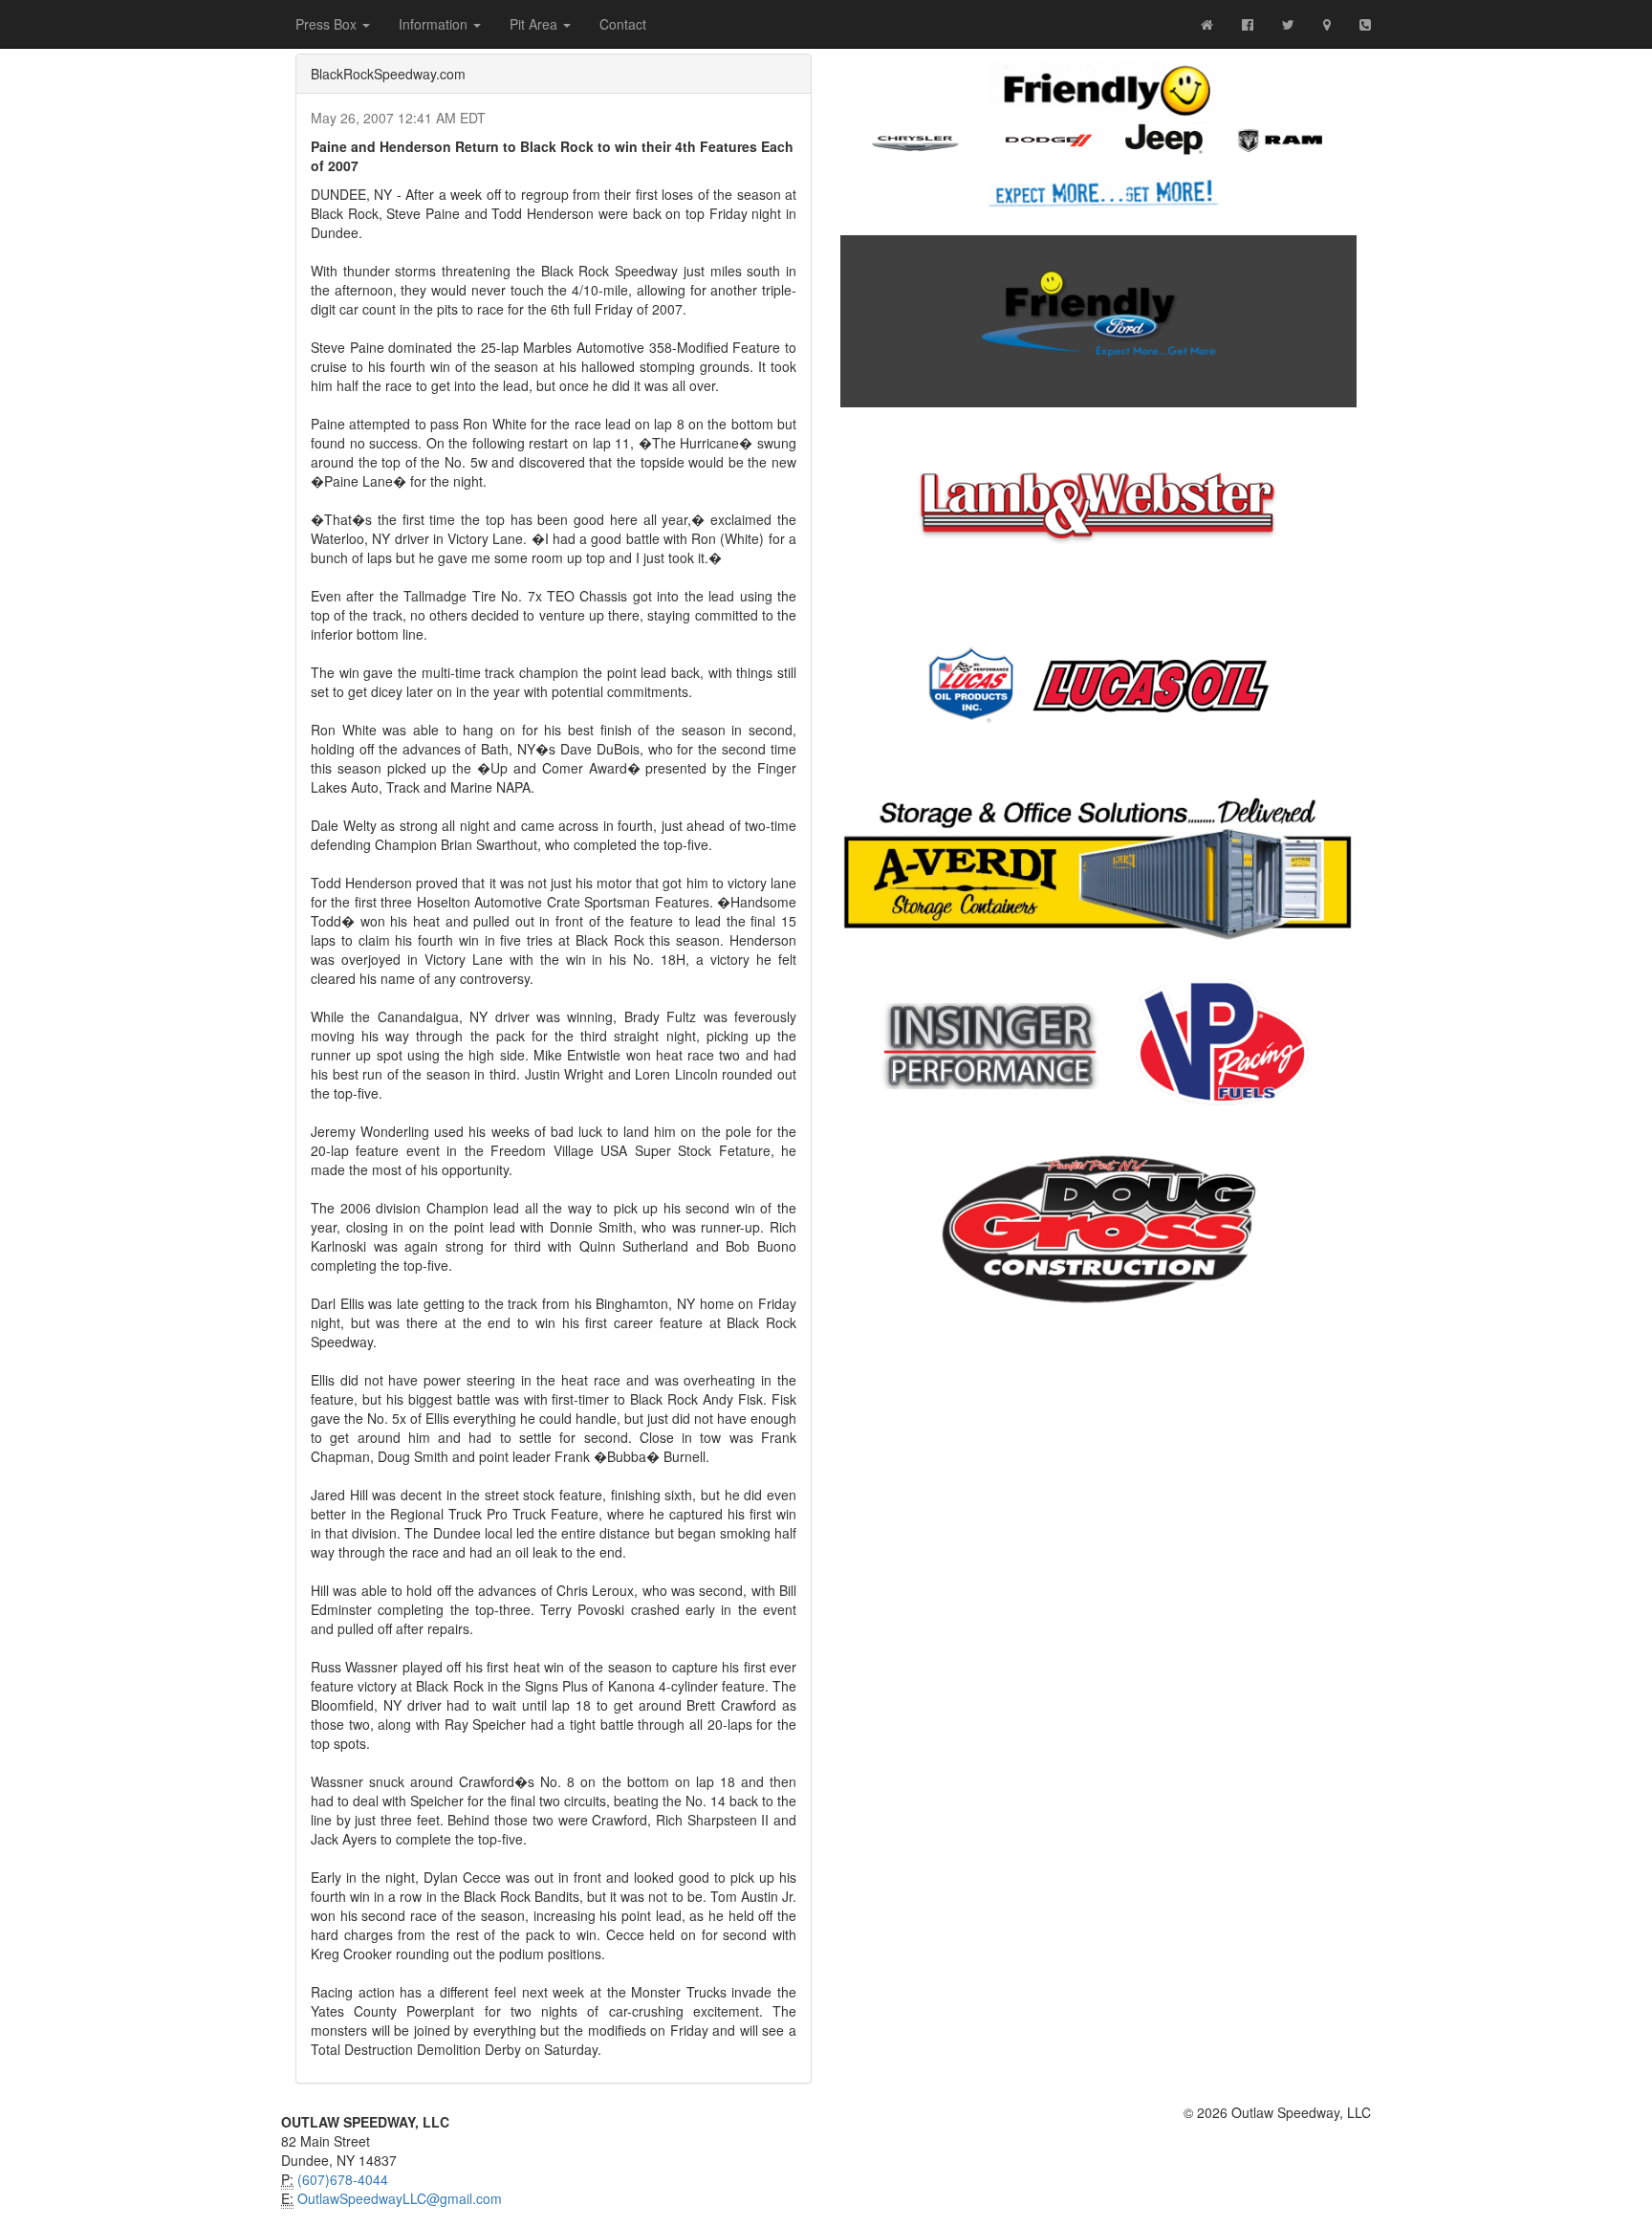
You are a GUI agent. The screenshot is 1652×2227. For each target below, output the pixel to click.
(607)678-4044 (343, 2179)
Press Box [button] (328, 24)
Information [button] (435, 24)
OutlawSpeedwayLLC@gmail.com (400, 2198)
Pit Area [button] (535, 24)
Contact (623, 24)
